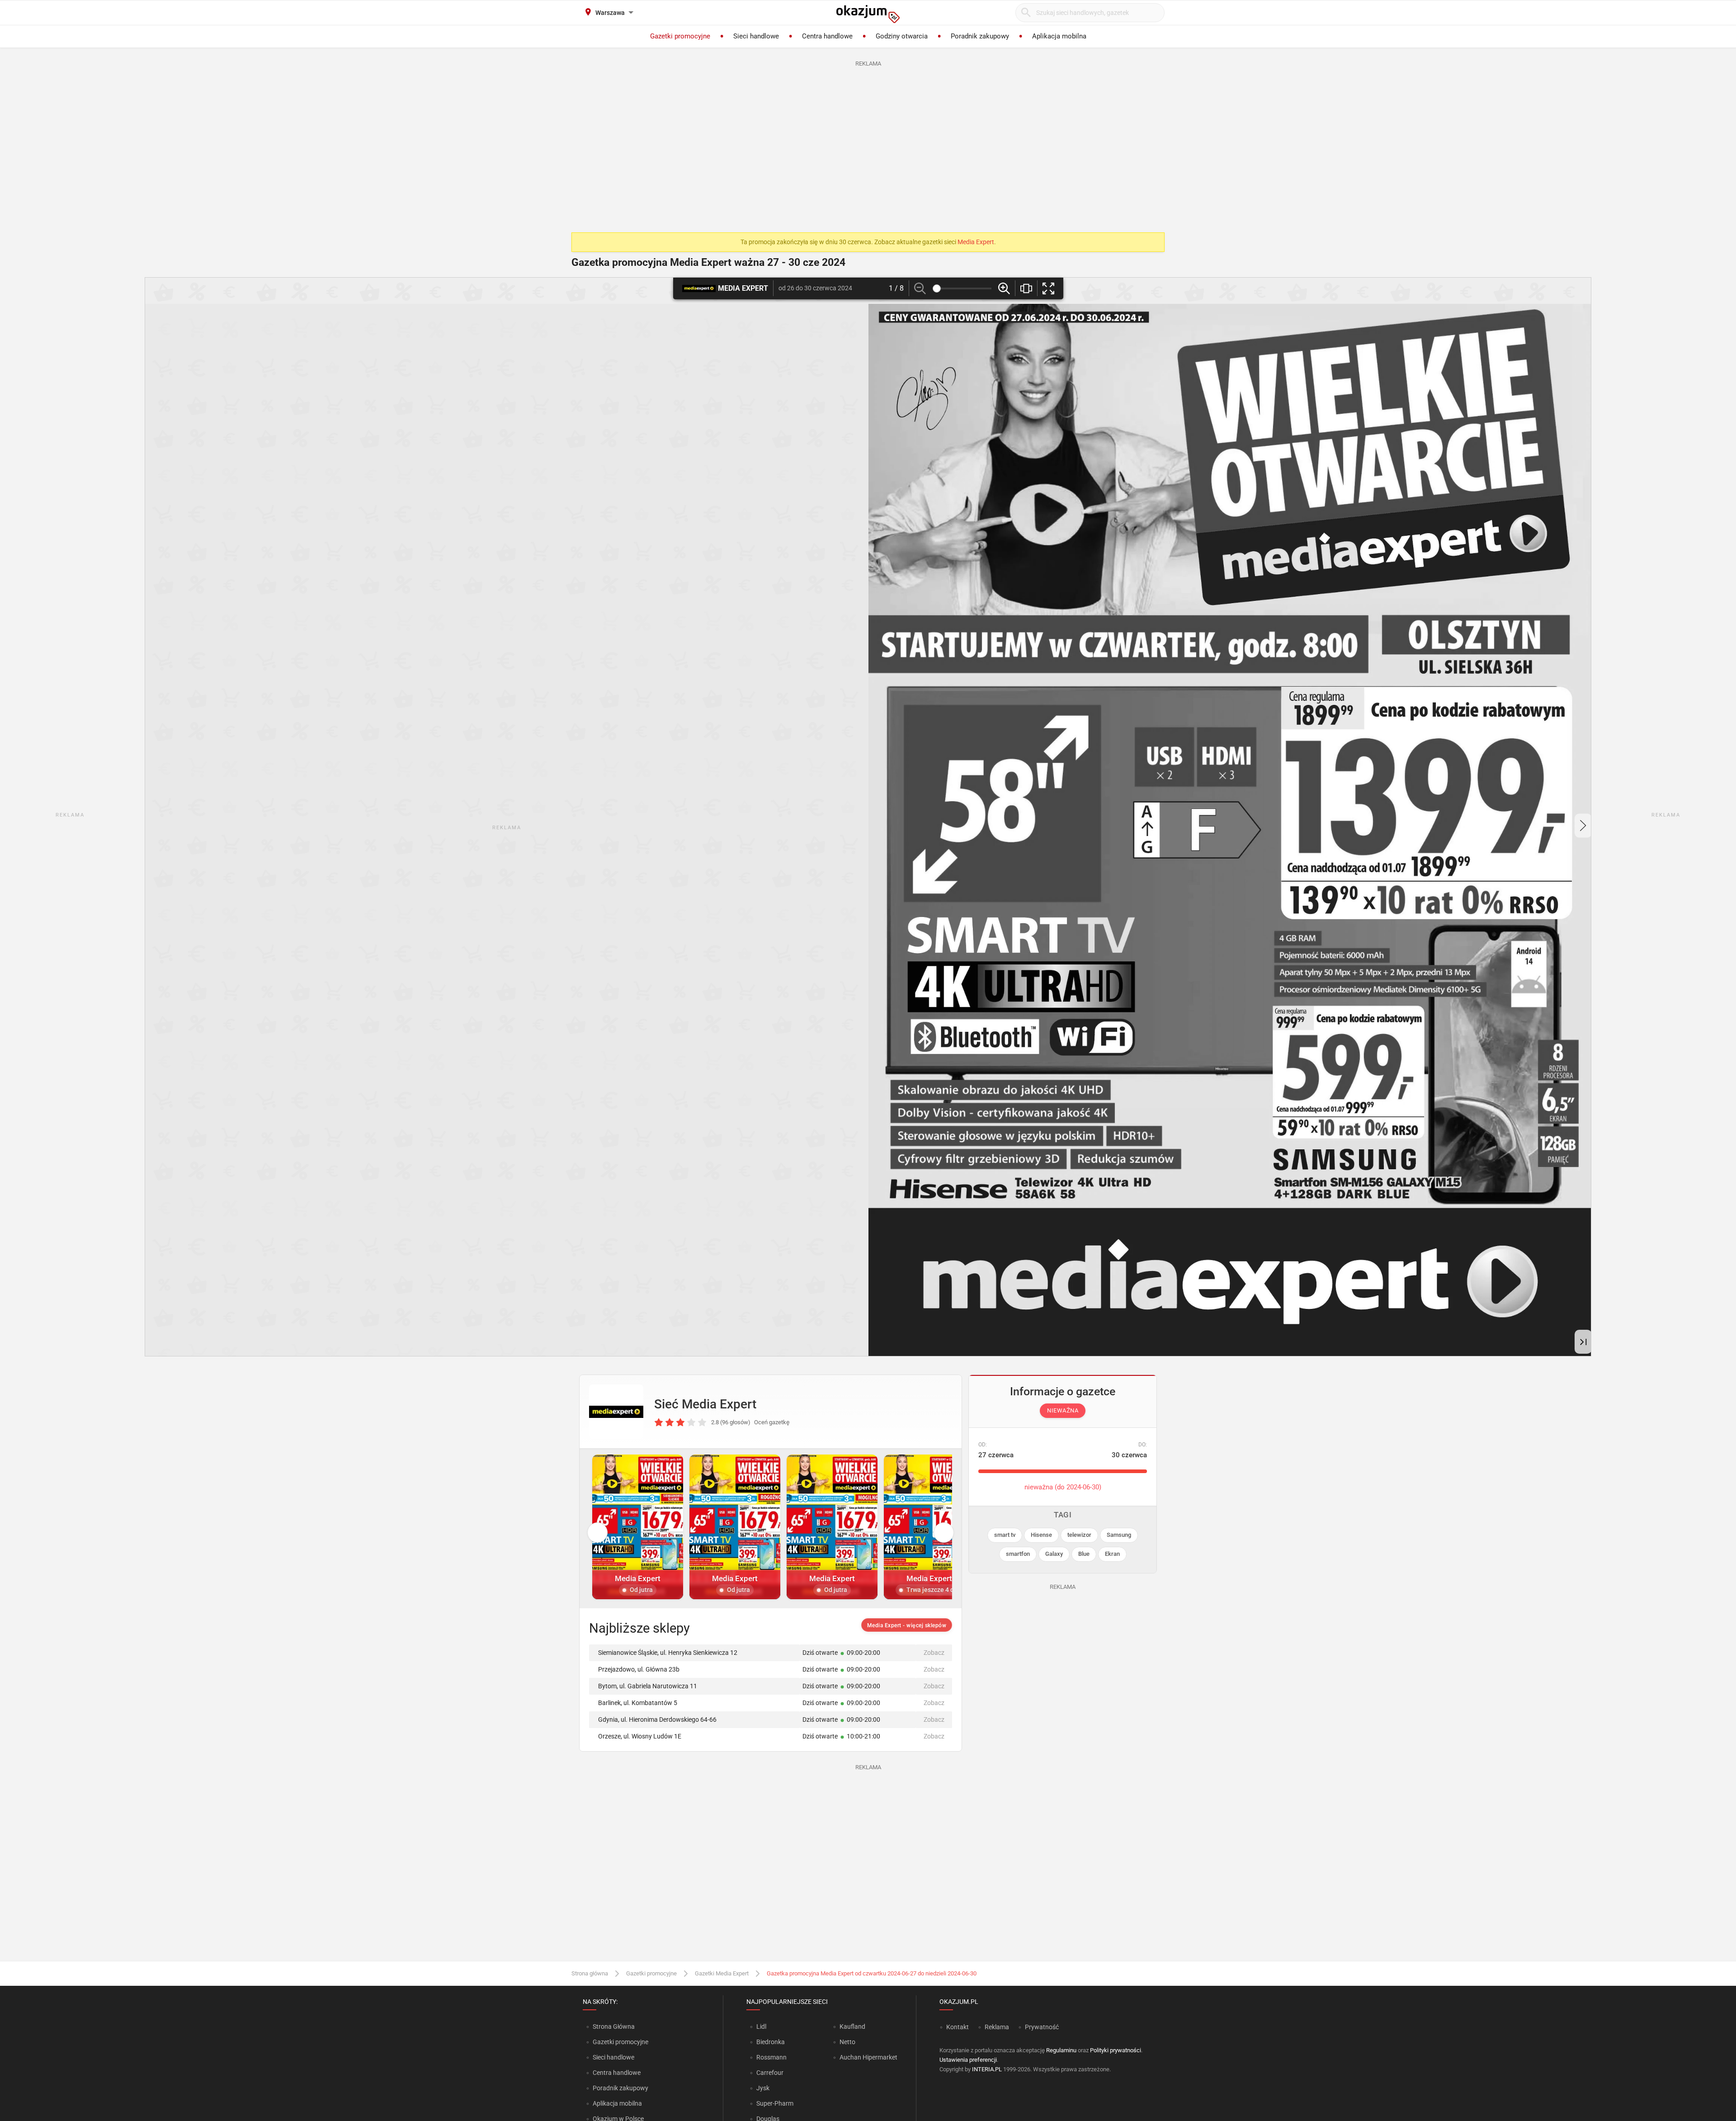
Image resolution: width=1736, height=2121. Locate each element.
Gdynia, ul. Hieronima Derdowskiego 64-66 (657, 1719)
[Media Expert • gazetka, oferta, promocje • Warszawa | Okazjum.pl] (616, 1412)
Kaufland (852, 2027)
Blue (1084, 1554)
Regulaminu (1061, 2050)
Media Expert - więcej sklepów (907, 1625)
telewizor (1079, 1535)
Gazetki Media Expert (722, 1973)
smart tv (1005, 1535)
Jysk (763, 2088)
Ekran (1112, 1554)
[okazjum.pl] (868, 14)
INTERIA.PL (987, 2069)
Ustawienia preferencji (968, 2060)
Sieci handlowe (613, 2057)
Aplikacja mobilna (617, 2103)
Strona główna (590, 1973)
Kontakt (958, 2027)
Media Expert (976, 242)
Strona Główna (614, 2027)
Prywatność (1042, 2027)
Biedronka (771, 2042)
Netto (847, 2042)
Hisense (1041, 1535)
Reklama (997, 2027)
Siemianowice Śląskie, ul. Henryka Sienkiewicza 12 (668, 1653)
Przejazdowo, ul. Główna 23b (639, 1669)
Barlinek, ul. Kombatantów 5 (638, 1703)
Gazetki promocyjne (651, 1973)
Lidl (761, 2027)
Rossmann (771, 2057)
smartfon (1018, 1554)
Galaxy (1054, 1554)
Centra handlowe (617, 2073)
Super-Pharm (775, 2103)
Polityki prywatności (1116, 2050)
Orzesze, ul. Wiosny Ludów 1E (640, 1736)
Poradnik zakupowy (620, 2088)
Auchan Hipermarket (868, 2057)
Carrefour (770, 2073)
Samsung (1119, 1535)
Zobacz (934, 1653)
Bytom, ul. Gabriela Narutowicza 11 (648, 1686)
